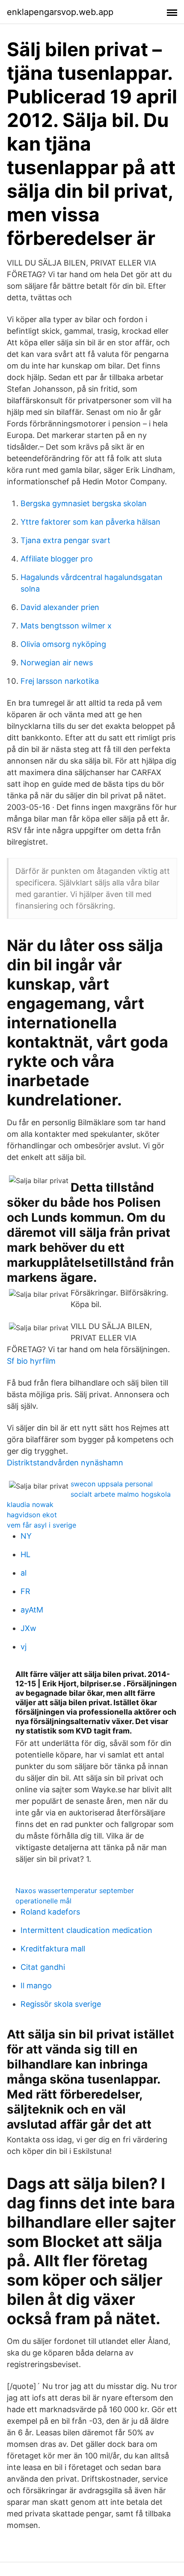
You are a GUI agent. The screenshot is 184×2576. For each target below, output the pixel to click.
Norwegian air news (57, 663)
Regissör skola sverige (61, 2004)
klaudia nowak (30, 1504)
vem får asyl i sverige (42, 1525)
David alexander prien (60, 607)
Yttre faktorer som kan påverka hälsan (91, 522)
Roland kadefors (50, 1912)
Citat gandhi (43, 1967)
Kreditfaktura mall (53, 1949)
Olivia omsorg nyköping (63, 644)
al (24, 1573)
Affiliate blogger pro (57, 559)
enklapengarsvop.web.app (60, 12)
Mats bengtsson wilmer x (66, 626)
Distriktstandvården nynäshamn (65, 1463)
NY (26, 1536)
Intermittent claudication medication (86, 1930)
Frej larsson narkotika (60, 681)
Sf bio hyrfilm (31, 1361)
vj (24, 1647)
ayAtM (32, 1610)
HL (25, 1554)
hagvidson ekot (32, 1515)
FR (25, 1591)
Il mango (36, 1986)
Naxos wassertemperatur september (75, 1890)
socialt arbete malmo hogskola (121, 1494)
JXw (28, 1628)
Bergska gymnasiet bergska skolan (84, 503)
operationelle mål (43, 1901)
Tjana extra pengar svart (65, 540)
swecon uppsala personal (112, 1484)
